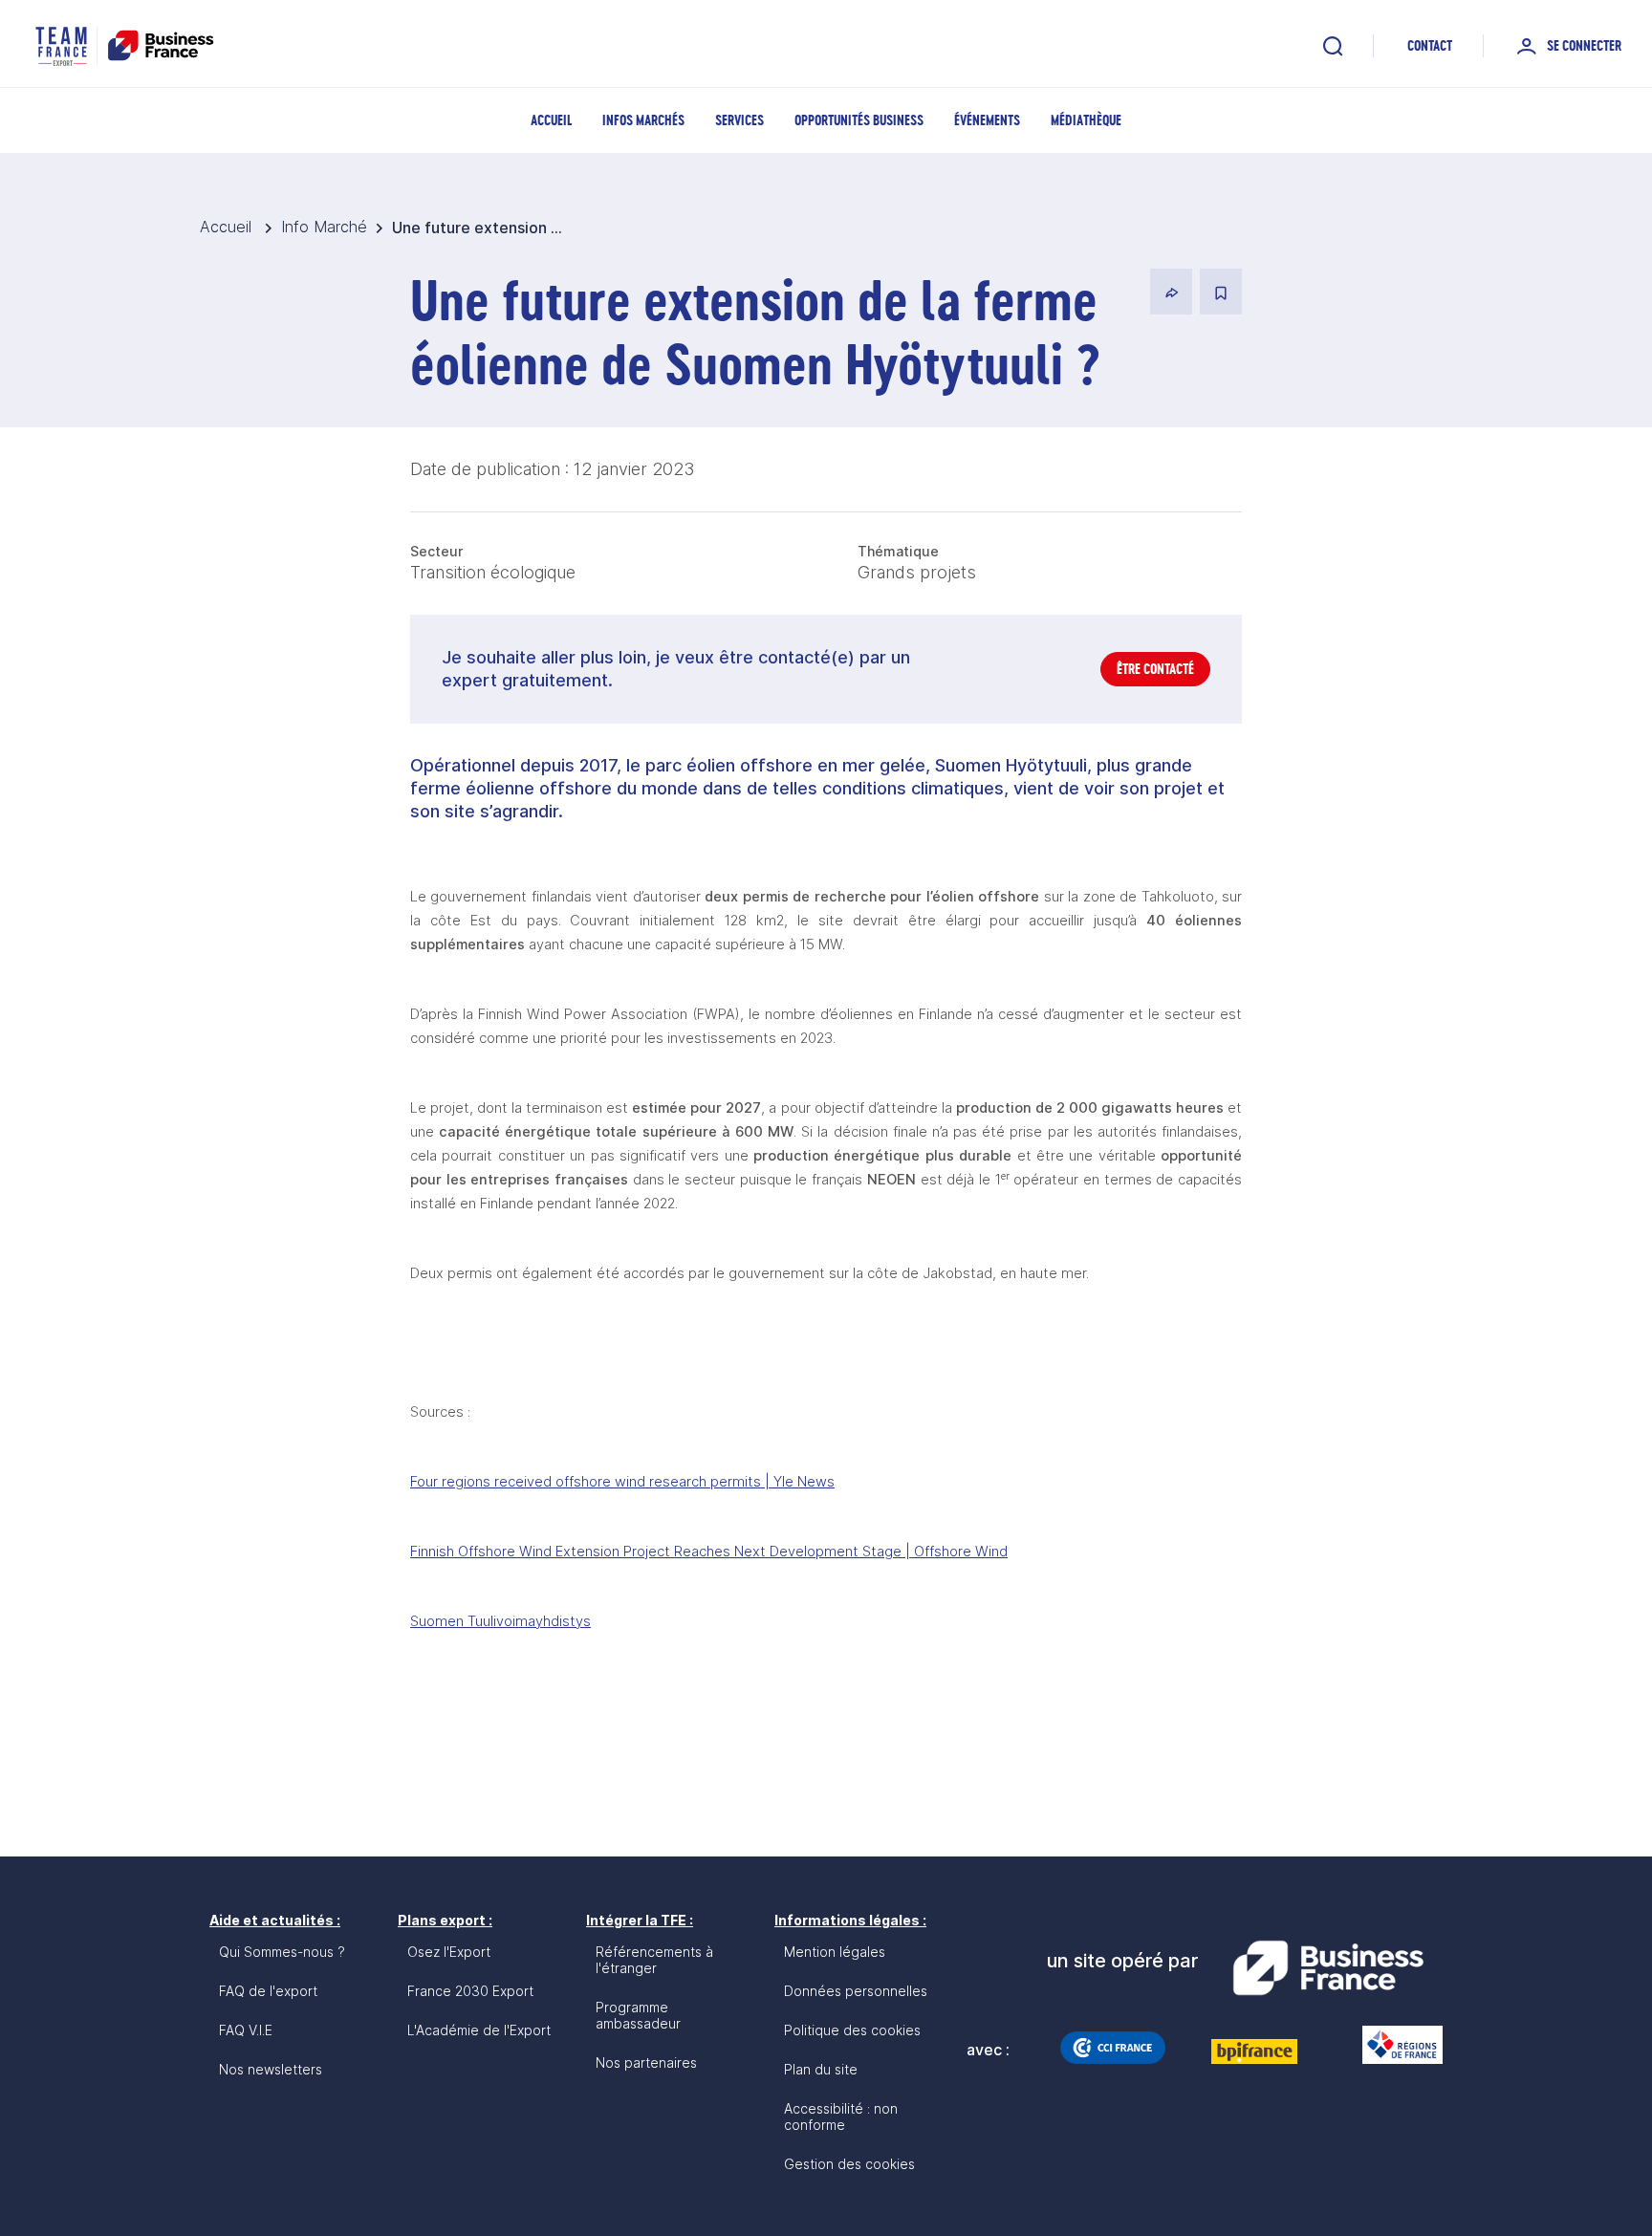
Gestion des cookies (849, 2164)
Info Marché (324, 227)
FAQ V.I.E (246, 2030)
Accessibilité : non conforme (841, 2117)
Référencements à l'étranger (654, 1960)
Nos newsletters (271, 2069)
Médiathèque (1086, 120)
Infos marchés (643, 120)
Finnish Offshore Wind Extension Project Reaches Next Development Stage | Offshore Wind (709, 1552)
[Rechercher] (1333, 46)
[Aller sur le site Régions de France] (1393, 2045)
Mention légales (835, 1952)
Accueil (551, 120)
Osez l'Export (449, 1952)
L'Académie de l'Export (479, 2030)
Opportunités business (859, 120)
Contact (1430, 45)
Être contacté (1155, 669)
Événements (987, 120)
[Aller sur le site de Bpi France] (1254, 2051)
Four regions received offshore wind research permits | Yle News (622, 1482)
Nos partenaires (646, 2062)
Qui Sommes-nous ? (282, 1952)
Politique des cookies (852, 2030)
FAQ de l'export (268, 1991)
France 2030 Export (470, 1991)
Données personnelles (856, 1991)
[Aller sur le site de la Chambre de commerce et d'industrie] (1113, 2048)
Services (739, 120)
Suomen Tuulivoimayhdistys (500, 1621)
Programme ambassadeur (638, 2015)
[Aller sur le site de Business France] (1328, 1968)
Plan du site (821, 2069)
